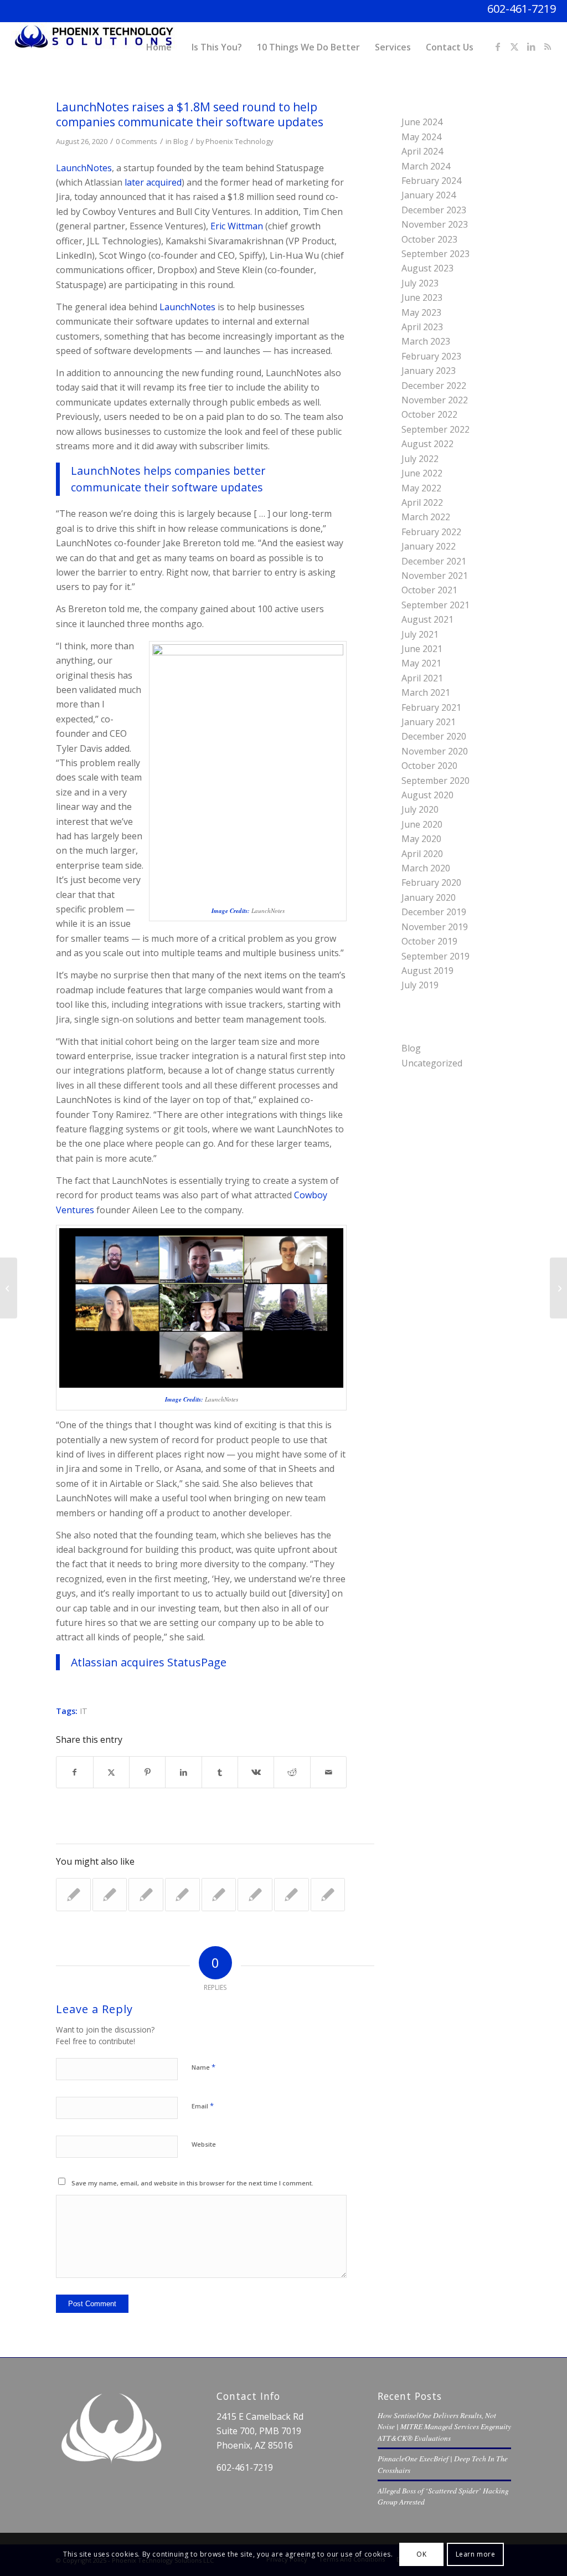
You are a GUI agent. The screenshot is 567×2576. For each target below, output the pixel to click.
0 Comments (136, 141)
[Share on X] (111, 1772)
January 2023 (429, 371)
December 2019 (434, 912)
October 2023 (429, 239)
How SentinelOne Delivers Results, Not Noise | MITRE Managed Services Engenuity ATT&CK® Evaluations (444, 2426)
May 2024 (421, 137)
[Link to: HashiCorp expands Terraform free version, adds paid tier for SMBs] (328, 1895)
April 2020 (422, 854)
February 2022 (431, 532)
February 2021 (431, 707)
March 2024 (426, 166)
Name (203, 2067)
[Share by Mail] (328, 1772)
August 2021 (427, 619)
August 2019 (427, 971)
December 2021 (434, 561)
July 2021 (420, 634)
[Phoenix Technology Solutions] (94, 47)
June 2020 (422, 824)
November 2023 (435, 224)
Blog (181, 141)
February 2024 (431, 181)
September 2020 (435, 781)
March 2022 (426, 517)
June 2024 (422, 122)
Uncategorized (432, 1063)
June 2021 (422, 649)
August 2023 (427, 268)
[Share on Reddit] (292, 1772)
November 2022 (435, 400)
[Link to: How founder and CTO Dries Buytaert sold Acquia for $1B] (219, 1895)
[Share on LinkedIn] (183, 1772)
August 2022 (427, 444)
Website (204, 2144)
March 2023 (426, 341)
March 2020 (426, 868)
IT (84, 1711)
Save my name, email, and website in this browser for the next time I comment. (192, 2183)
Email (203, 2106)
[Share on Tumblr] (220, 1772)
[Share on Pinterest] (147, 1772)
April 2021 (422, 678)
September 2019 (435, 956)
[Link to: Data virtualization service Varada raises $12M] (182, 1895)
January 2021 (429, 722)
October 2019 (429, 941)
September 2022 (435, 429)
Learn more (476, 2554)
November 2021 (435, 576)
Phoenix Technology (239, 141)
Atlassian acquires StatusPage (149, 1662)
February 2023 (431, 356)
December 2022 (434, 386)
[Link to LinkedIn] (531, 47)
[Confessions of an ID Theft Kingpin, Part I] (9, 1288)
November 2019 (435, 927)
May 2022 (421, 488)
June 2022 (422, 473)
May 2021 (421, 663)
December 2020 (434, 736)
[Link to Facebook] (498, 47)
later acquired (153, 182)
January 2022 (429, 546)
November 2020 (435, 751)
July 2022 (420, 459)
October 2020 (429, 766)
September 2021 (435, 605)
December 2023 (434, 210)
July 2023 (420, 283)
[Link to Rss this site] (548, 47)
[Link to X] (514, 47)
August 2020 (427, 795)
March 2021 (426, 692)
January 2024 (429, 195)
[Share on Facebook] (74, 1772)
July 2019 (420, 985)
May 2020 (421, 839)
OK (421, 2554)
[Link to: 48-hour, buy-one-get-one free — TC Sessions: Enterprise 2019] (255, 1895)
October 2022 (429, 414)
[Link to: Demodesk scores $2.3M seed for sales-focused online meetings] (292, 1895)
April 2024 (422, 151)
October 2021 (429, 590)
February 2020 (431, 882)
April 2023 (422, 327)
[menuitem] (159, 47)
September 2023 (435, 254)
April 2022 (422, 502)
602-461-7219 (522, 9)
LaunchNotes (84, 168)
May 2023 (421, 312)
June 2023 (422, 297)
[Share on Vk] (256, 1772)
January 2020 (429, 897)
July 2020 (420, 809)
